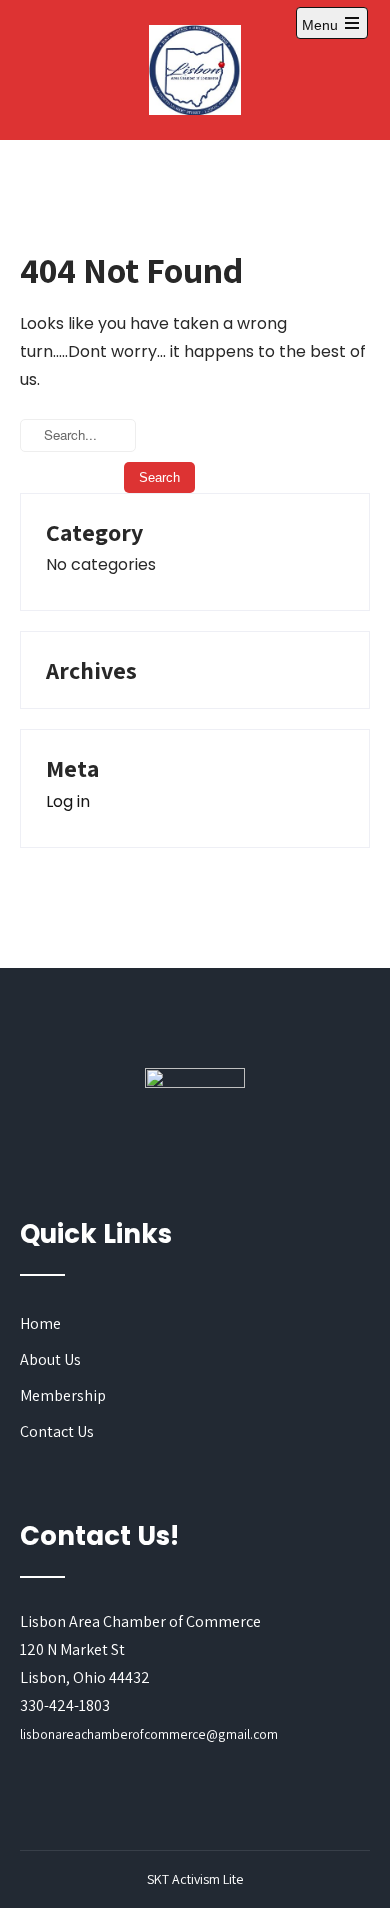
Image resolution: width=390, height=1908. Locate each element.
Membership (63, 1395)
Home (40, 1323)
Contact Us (57, 1431)
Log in (68, 801)
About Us (50, 1359)
